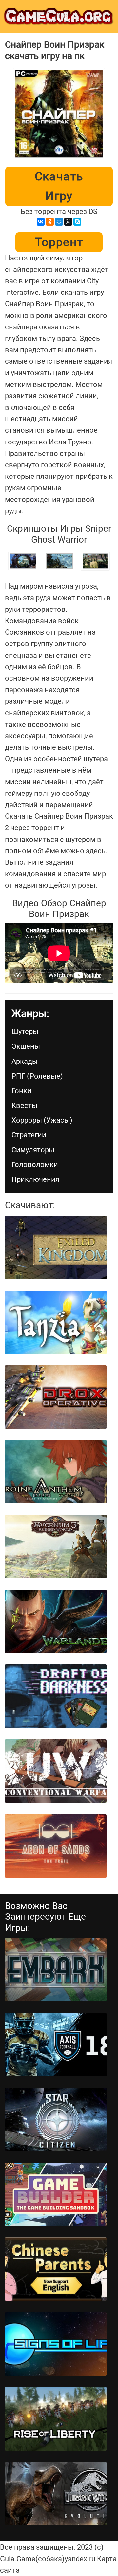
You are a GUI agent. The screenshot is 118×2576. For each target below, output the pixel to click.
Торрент (59, 242)
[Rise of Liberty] (56, 2419)
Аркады (25, 1061)
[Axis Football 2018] (56, 2045)
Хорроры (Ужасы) (42, 1120)
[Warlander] (56, 1621)
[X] (68, 222)
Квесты (24, 1105)
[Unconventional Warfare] (56, 1771)
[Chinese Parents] (56, 2269)
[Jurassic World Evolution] (56, 2494)
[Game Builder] (56, 2194)
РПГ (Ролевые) (37, 1076)
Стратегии (29, 1135)
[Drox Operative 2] (56, 1397)
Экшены (26, 1046)
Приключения (35, 1179)
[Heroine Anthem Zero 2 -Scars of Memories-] (56, 1472)
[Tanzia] (56, 1322)
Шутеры (25, 1032)
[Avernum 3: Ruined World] (56, 1547)
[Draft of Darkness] (56, 1696)
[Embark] (56, 1970)
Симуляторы (33, 1150)
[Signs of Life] (56, 2344)
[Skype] (77, 222)
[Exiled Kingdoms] (56, 1247)
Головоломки (35, 1165)
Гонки (21, 1091)
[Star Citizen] (56, 2119)
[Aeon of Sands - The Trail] (56, 1846)
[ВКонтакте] (41, 222)
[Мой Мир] (59, 222)
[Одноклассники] (50, 222)
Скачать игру (59, 186)
